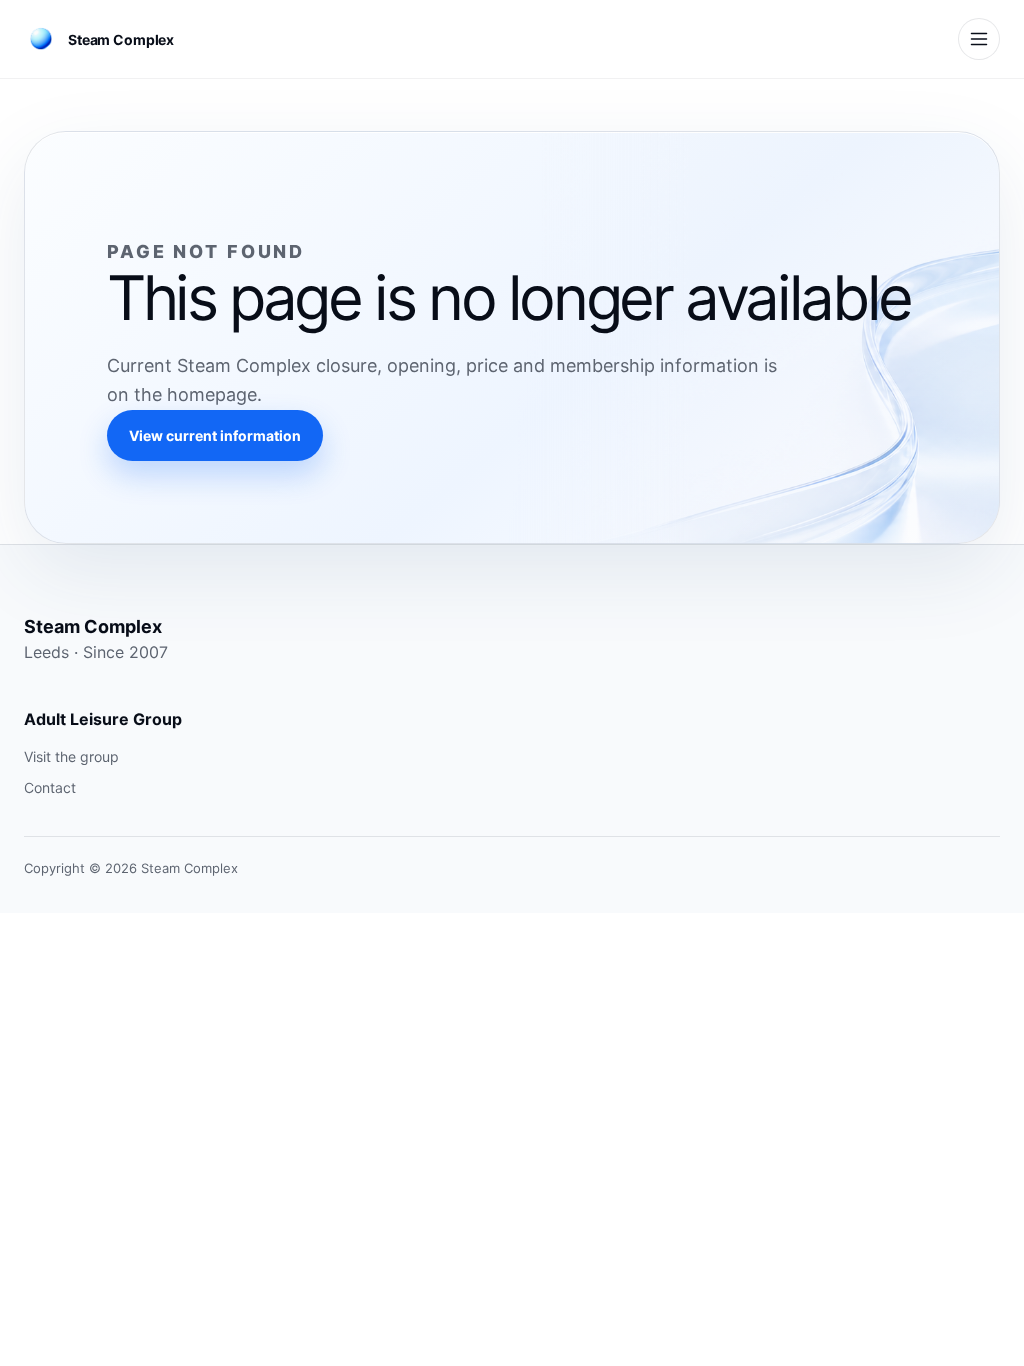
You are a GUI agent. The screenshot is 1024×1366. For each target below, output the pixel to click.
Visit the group (71, 756)
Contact (50, 787)
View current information (215, 435)
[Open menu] (979, 39)
